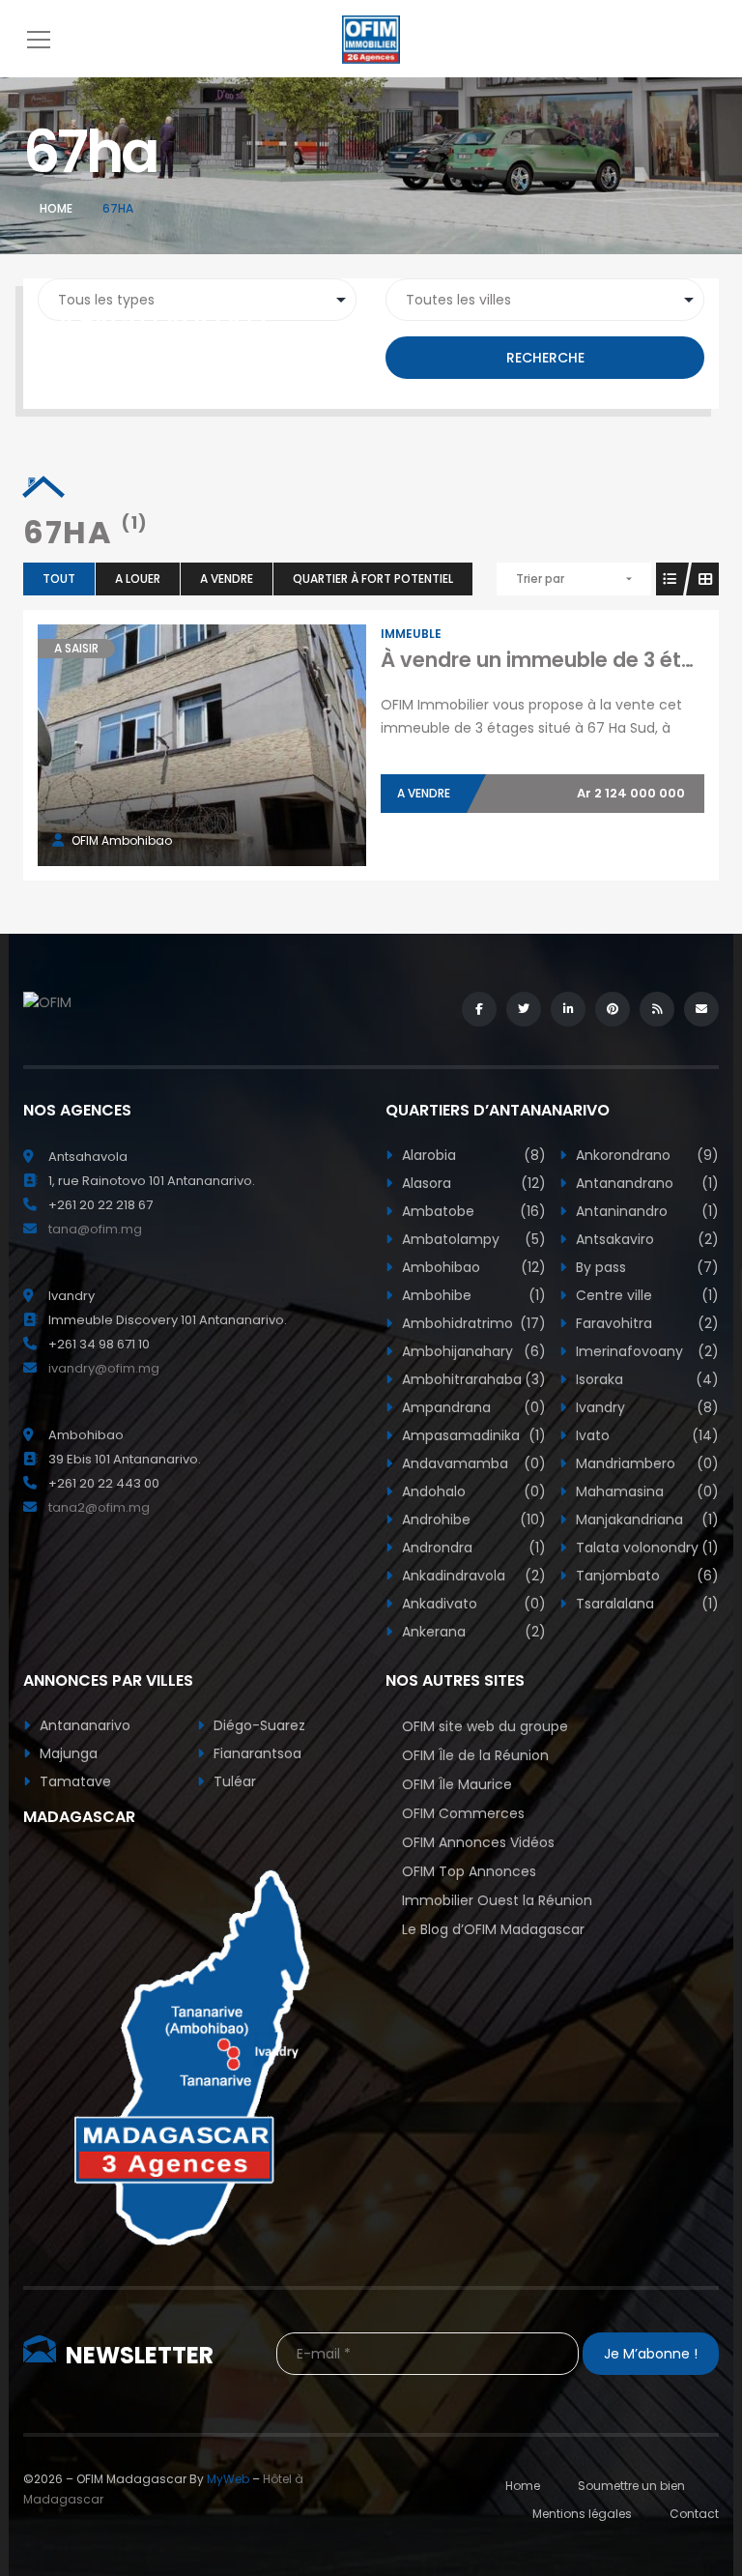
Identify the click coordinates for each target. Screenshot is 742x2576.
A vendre (227, 579)
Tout (59, 579)
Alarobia (472, 1155)
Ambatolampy (472, 1239)
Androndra (472, 1548)
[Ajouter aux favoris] (223, 745)
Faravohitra (646, 1323)
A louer (138, 579)
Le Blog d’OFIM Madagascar (493, 1929)
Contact (694, 2514)
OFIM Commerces (463, 1813)
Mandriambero (646, 1463)
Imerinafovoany (646, 1351)
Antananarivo (83, 1725)
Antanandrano (646, 1183)
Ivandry (646, 1407)
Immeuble (411, 634)
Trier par (540, 579)
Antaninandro (646, 1211)
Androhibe (472, 1520)
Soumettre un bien (631, 2486)
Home (56, 208)
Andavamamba (472, 1463)
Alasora (472, 1183)
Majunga (67, 1753)
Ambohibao (472, 1267)
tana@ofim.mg (95, 1229)
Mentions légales (582, 2514)
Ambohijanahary (472, 1351)
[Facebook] (479, 1009)
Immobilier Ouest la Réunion (497, 1900)
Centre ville (646, 1295)
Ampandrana (472, 1407)
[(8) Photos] (181, 745)
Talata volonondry (646, 1548)
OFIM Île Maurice (457, 1784)
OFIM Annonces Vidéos (478, 1842)
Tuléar (233, 1781)
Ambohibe (472, 1295)
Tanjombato (646, 1576)
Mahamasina (646, 1491)
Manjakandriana (646, 1520)
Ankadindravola (472, 1576)
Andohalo (472, 1491)
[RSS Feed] (657, 1009)
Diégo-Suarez (257, 1725)
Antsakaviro (646, 1239)
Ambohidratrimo (472, 1323)
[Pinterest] (613, 1009)
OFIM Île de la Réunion (475, 1755)
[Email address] (701, 1009)
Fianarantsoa (256, 1753)
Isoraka (646, 1379)
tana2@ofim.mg (99, 1507)
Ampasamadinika (472, 1435)
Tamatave (73, 1781)
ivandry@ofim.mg (104, 1368)
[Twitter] (524, 1009)
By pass (646, 1267)
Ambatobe (472, 1211)
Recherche (545, 358)
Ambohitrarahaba (472, 1379)
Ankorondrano (646, 1155)
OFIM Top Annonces (469, 1871)
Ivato (646, 1435)
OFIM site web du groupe (485, 1726)
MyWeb (228, 2479)
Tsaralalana (646, 1604)
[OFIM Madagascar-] (371, 39)
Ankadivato (472, 1604)
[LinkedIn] (568, 1009)
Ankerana (472, 1632)
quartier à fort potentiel (373, 579)
